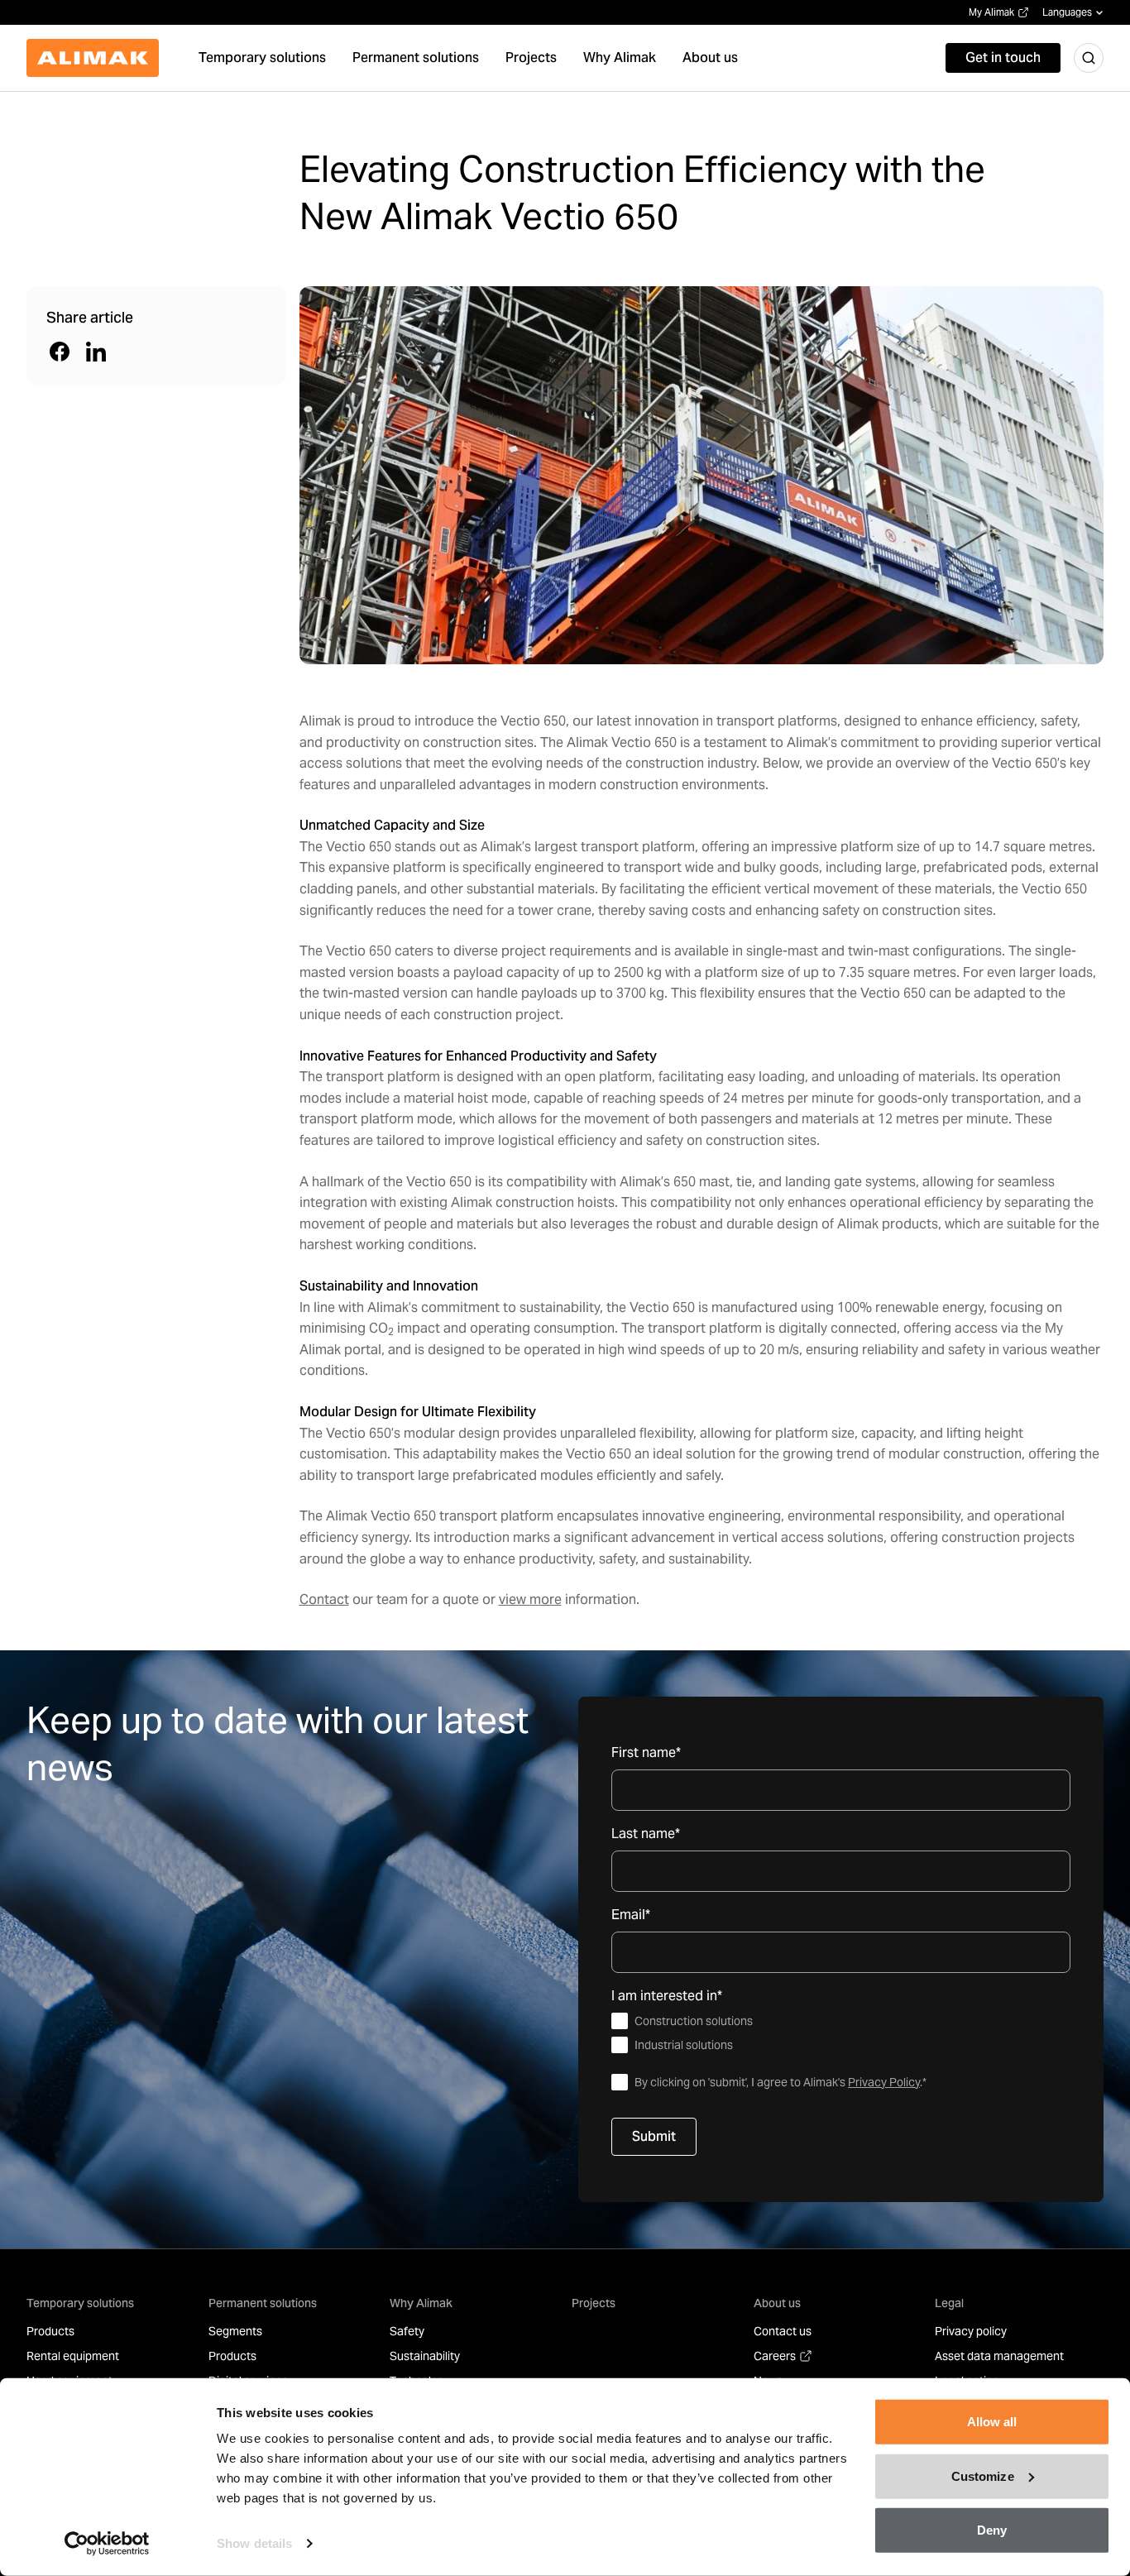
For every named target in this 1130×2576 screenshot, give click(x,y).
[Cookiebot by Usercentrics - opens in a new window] (107, 2544)
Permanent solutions (263, 2303)
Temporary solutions (80, 2303)
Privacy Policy (884, 2082)
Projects (594, 2303)
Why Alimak (421, 2303)
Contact (324, 1599)
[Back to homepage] (93, 58)
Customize (983, 2475)
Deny (992, 2530)
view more (530, 1599)
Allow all (992, 2422)
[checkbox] (841, 2033)
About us (777, 2303)
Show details (254, 2543)
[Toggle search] (1089, 58)
